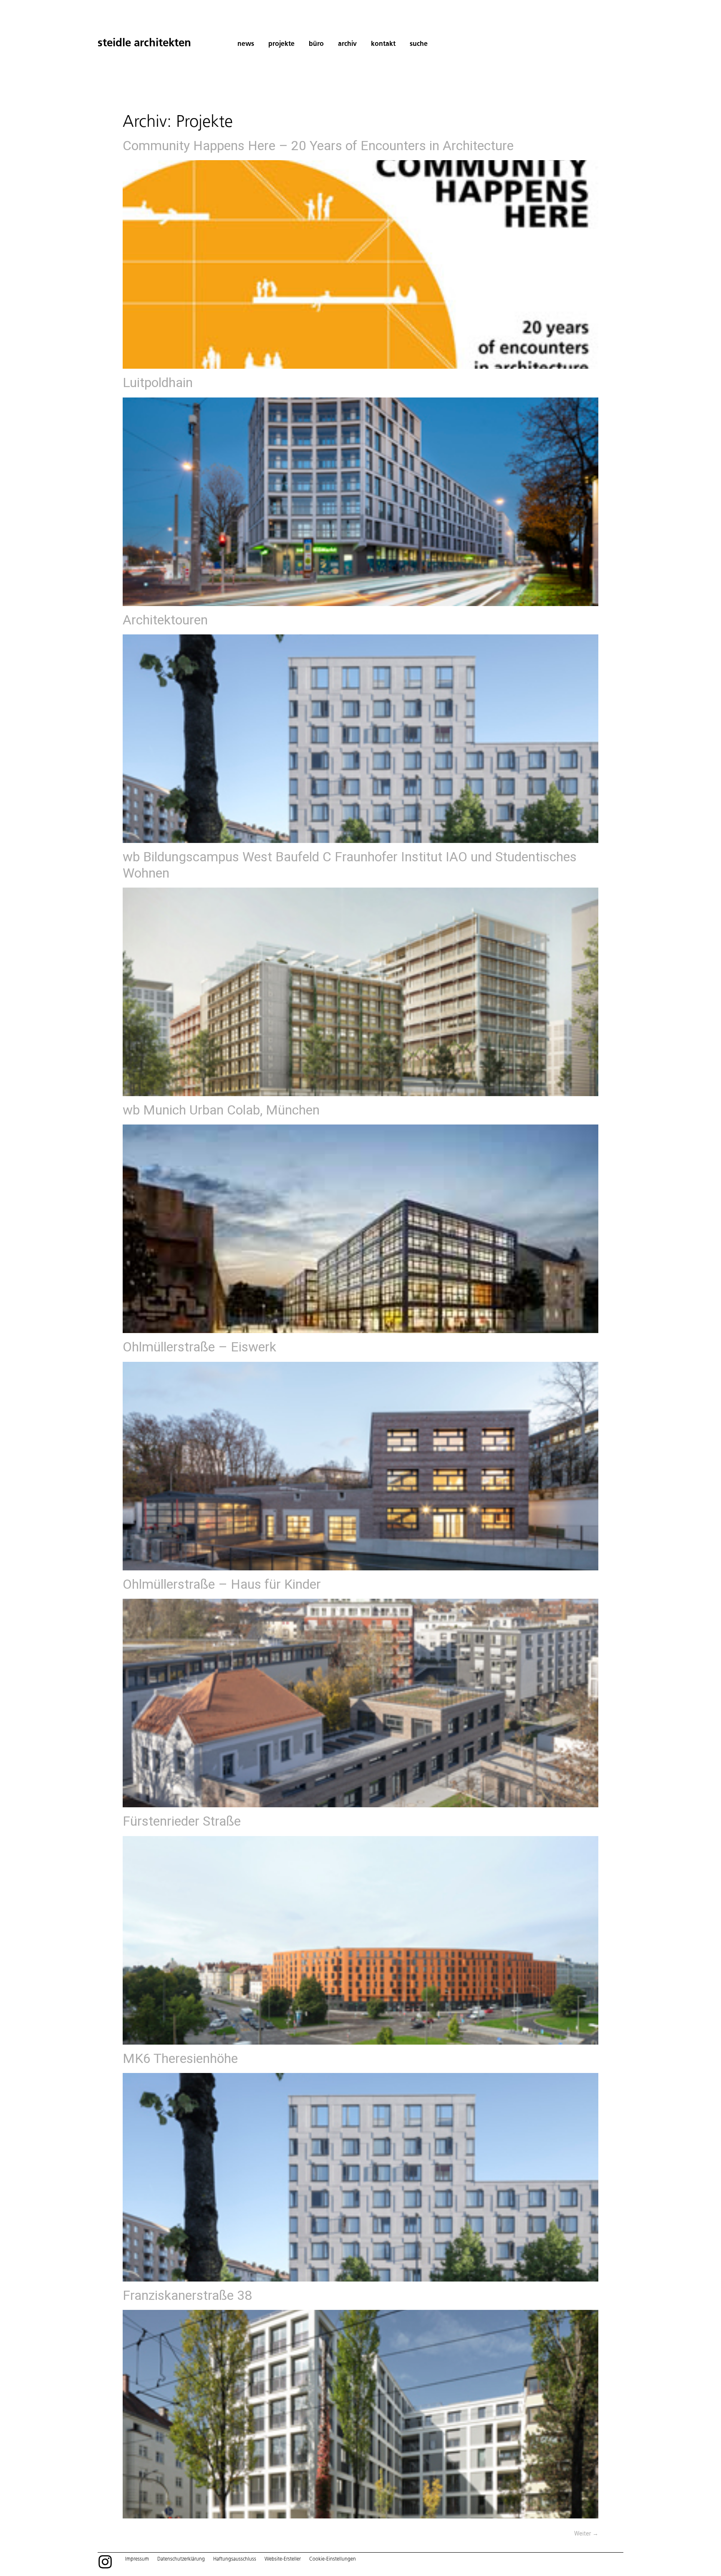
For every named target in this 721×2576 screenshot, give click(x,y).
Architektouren (165, 620)
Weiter (586, 2533)
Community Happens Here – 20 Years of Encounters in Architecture (318, 146)
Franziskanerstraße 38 (187, 2295)
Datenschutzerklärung (181, 2559)
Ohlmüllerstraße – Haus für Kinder (222, 1584)
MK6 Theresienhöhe (180, 2058)
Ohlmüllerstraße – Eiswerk (199, 1347)
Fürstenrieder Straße (182, 1821)
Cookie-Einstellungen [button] (333, 2559)
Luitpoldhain (158, 382)
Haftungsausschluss (235, 2559)
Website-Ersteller (283, 2559)
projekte (281, 44)
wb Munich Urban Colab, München (221, 1110)
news (246, 44)
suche (419, 44)
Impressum (137, 2559)
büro (316, 44)
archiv (347, 44)
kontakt (383, 44)
